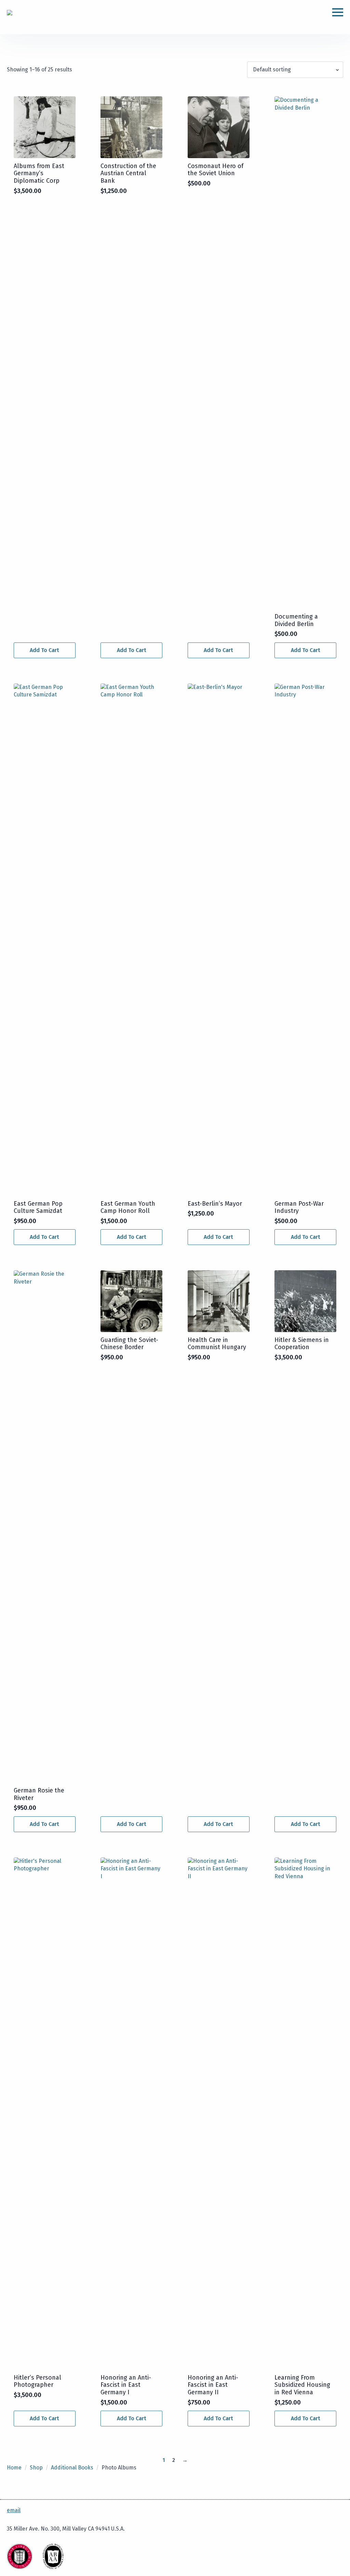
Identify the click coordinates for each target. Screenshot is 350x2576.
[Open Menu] (338, 12)
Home (14, 2468)
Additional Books (72, 2468)
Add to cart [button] (44, 650)
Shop (36, 2468)
